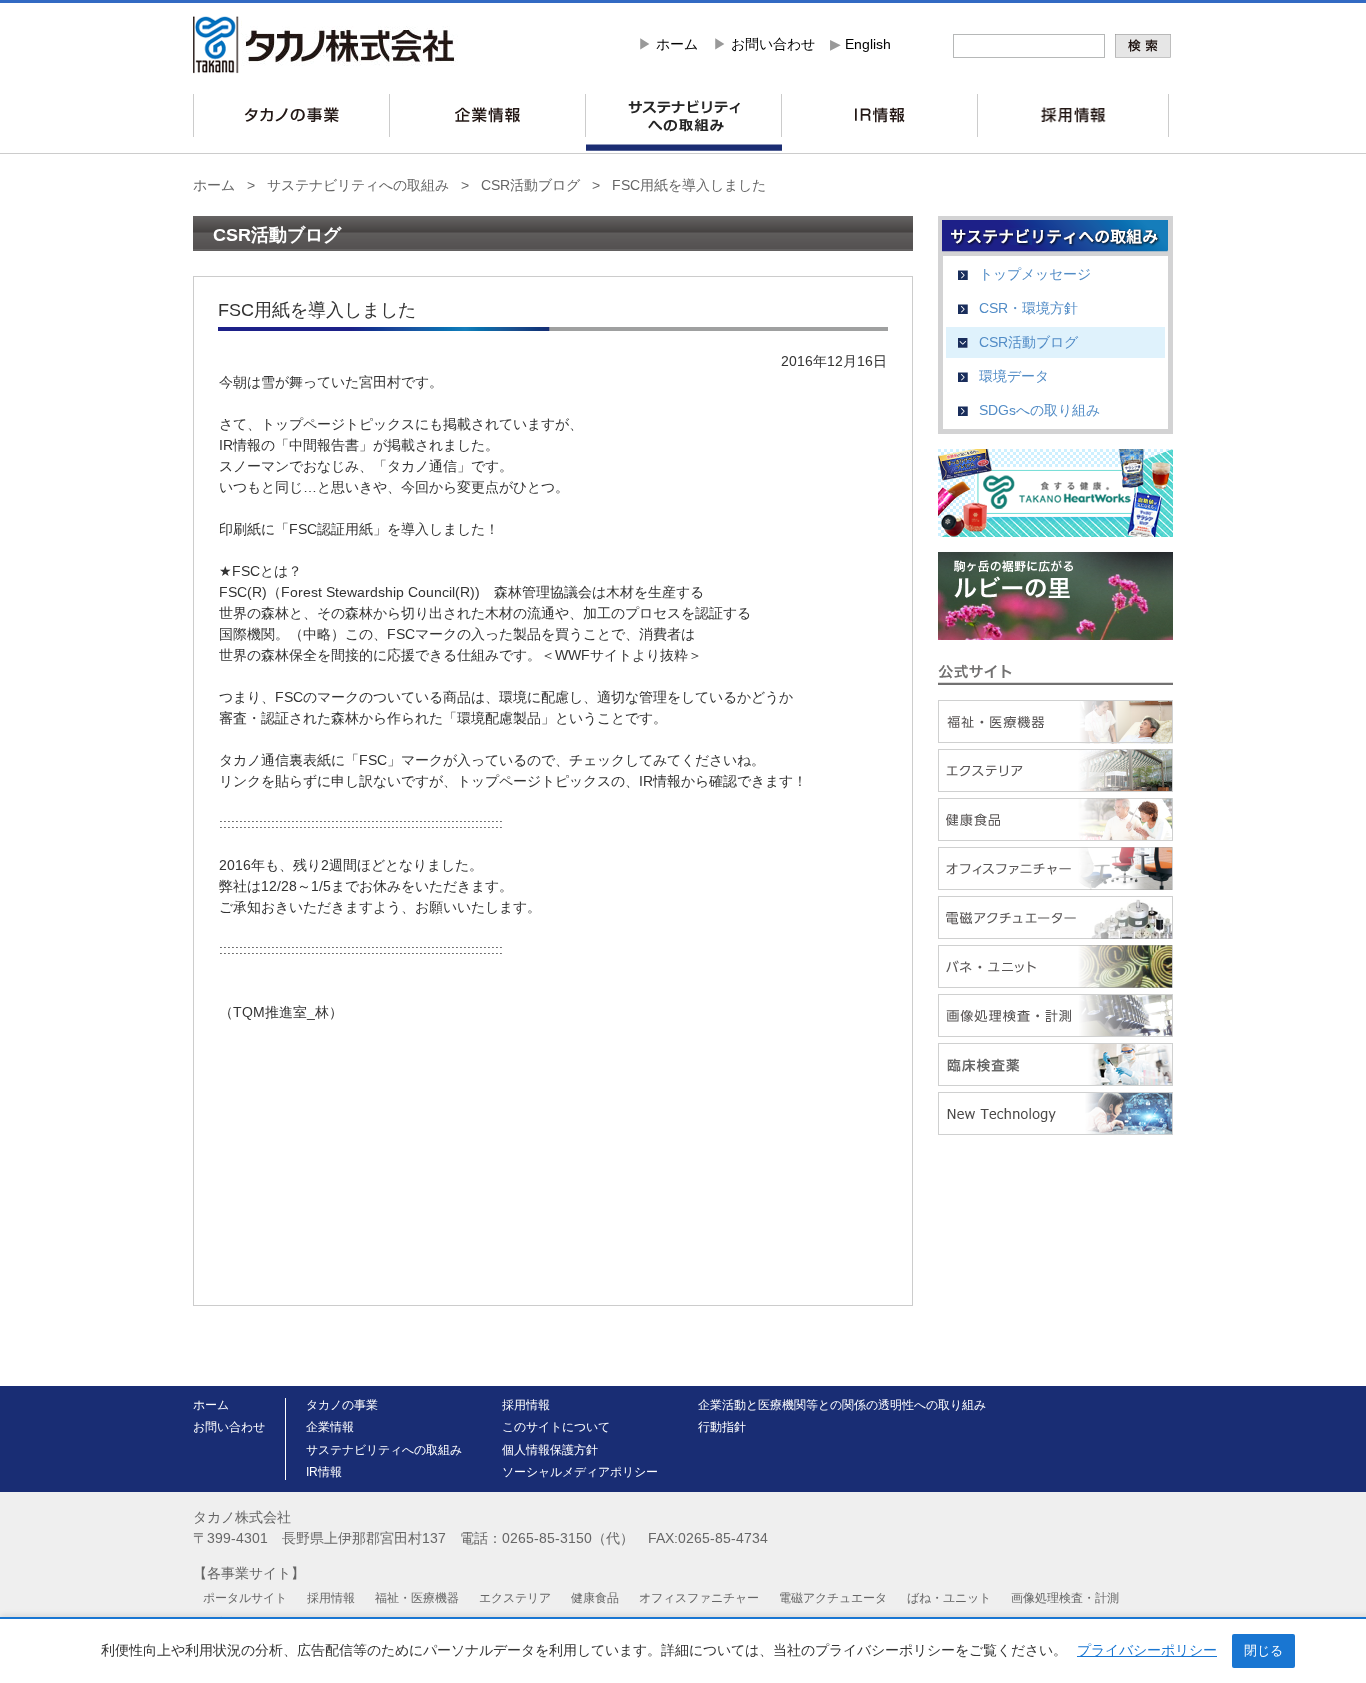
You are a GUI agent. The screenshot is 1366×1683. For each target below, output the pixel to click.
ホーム (677, 44)
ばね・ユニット (949, 1598)
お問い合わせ (773, 44)
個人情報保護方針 (550, 1450)
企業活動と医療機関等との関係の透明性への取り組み (842, 1405)
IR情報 (324, 1472)
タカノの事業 (342, 1405)
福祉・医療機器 (417, 1598)
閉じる (1263, 1650)
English (868, 44)
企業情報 (330, 1427)
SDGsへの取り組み (1039, 410)
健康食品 (595, 1598)
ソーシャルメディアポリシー (580, 1472)
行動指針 (722, 1427)
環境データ (1014, 376)
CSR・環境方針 (1028, 308)
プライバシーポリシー (1147, 1650)
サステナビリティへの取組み (358, 185)
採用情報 (526, 1405)
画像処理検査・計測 (1065, 1598)
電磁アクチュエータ (833, 1598)
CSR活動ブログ (530, 185)
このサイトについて (556, 1427)
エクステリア (515, 1598)
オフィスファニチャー (699, 1598)
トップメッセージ (1035, 274)
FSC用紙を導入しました (689, 185)
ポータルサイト (245, 1598)
